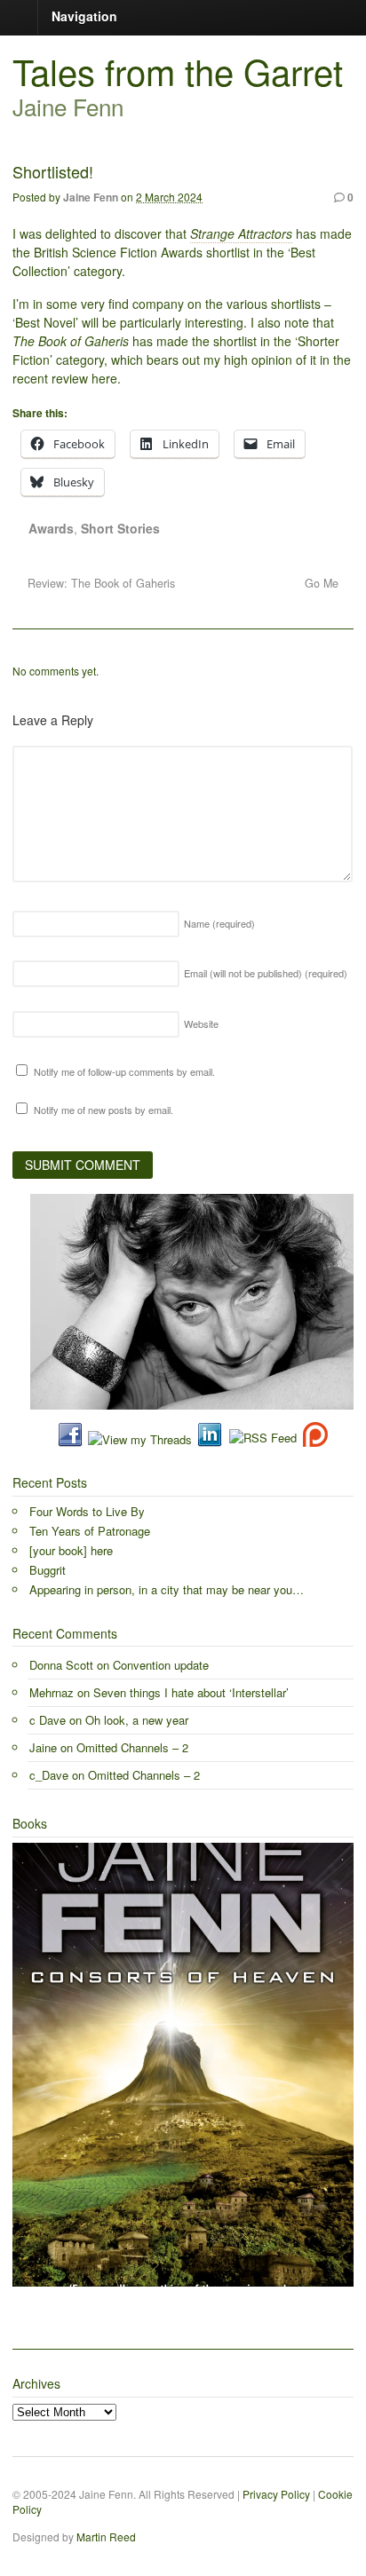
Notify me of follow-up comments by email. (124, 1071)
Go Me (323, 583)
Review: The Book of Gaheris (99, 583)
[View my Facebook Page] (70, 1439)
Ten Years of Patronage (90, 1531)
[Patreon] (312, 1439)
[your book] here (71, 1550)
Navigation (84, 16)
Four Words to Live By (87, 1511)
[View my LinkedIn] (210, 1439)
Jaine (43, 1747)
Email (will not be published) (266, 973)
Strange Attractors (241, 233)
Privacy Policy (276, 2494)
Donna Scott (61, 1665)
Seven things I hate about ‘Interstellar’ (191, 1692)
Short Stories (120, 528)
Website (201, 1023)
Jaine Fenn (91, 197)
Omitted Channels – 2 (132, 1747)
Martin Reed (106, 2536)
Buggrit (48, 1570)
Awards (51, 528)
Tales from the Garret (178, 71)
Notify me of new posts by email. (103, 1110)
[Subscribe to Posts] (262, 1439)
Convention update (161, 1665)
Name (219, 923)
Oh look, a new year (137, 1720)
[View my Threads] (140, 1439)
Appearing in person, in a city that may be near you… (167, 1589)
